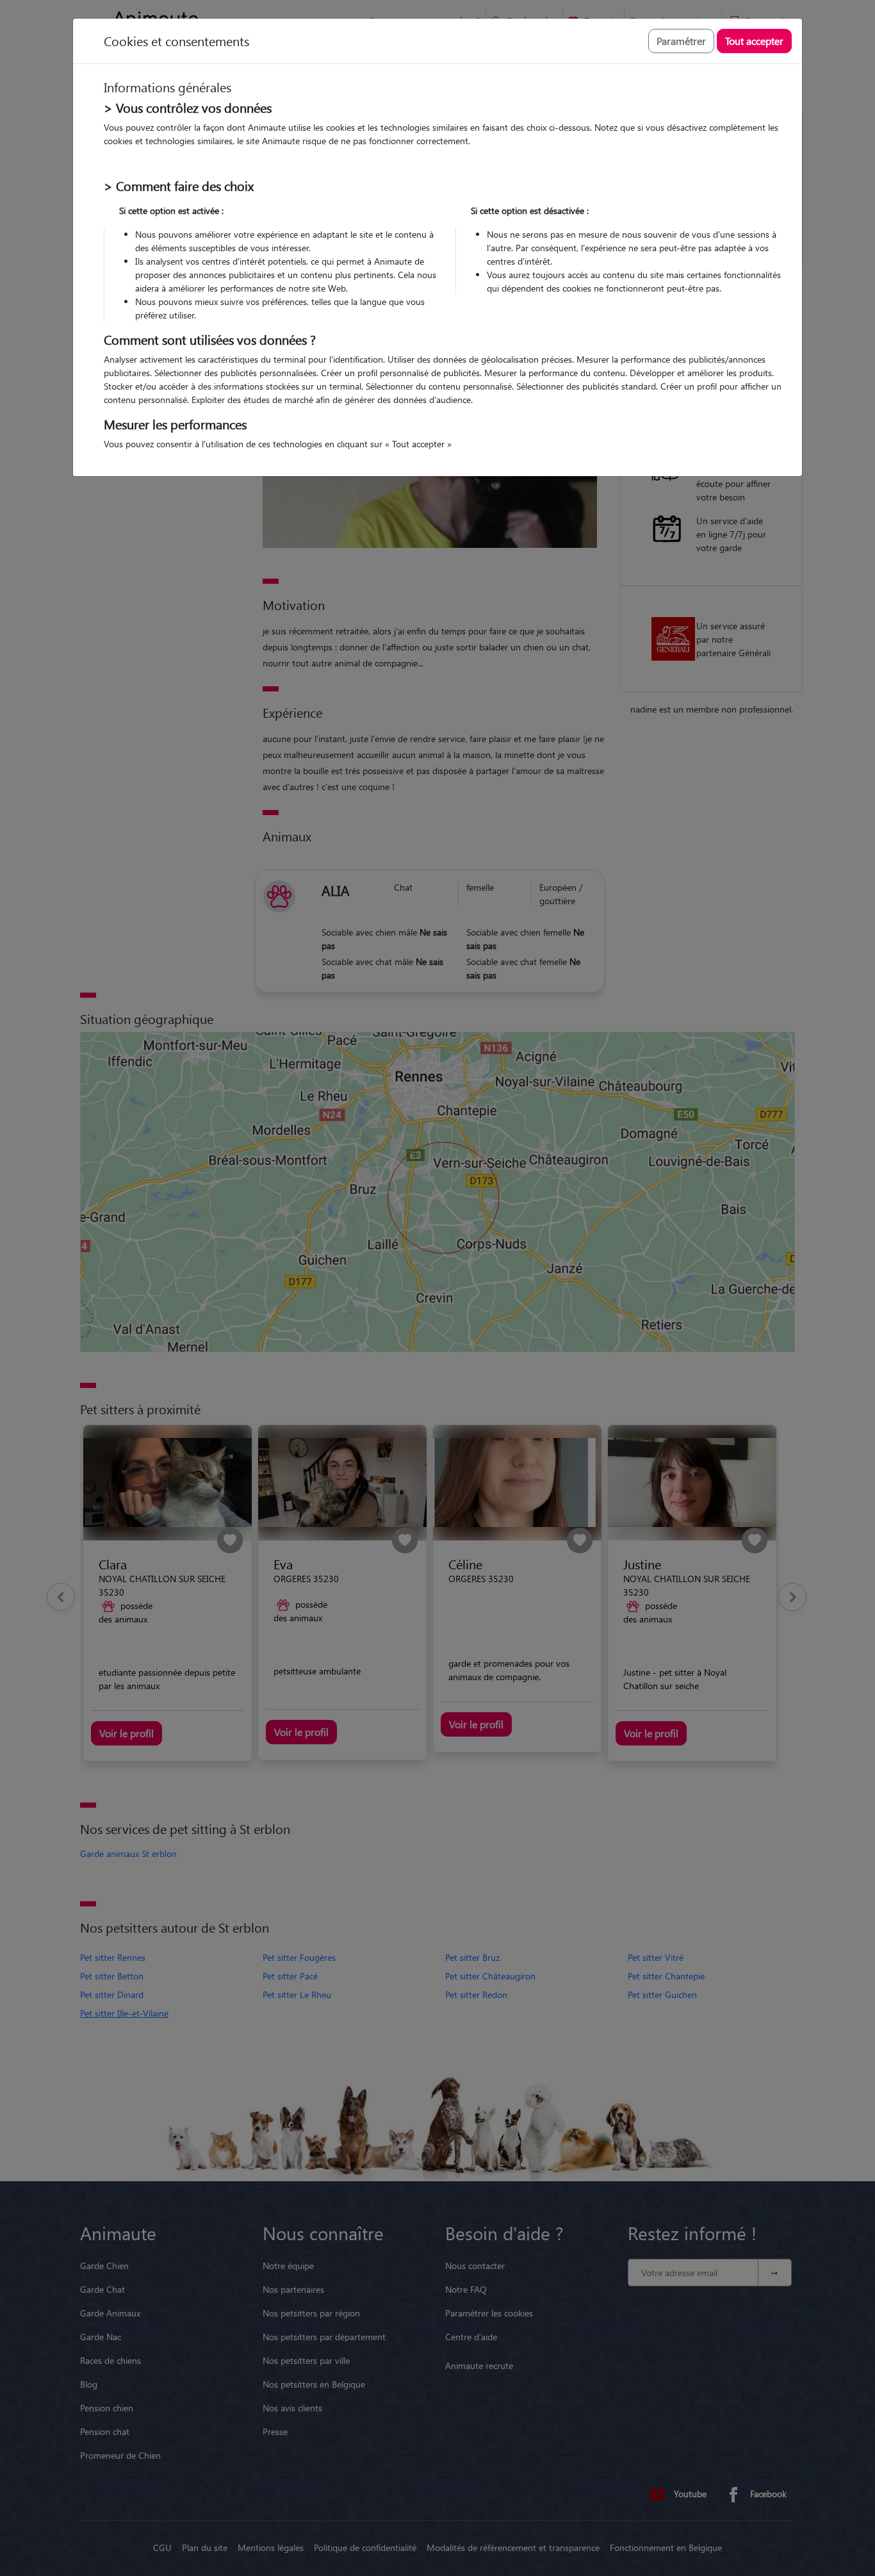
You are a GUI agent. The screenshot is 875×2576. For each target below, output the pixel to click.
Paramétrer (681, 41)
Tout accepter (754, 41)
